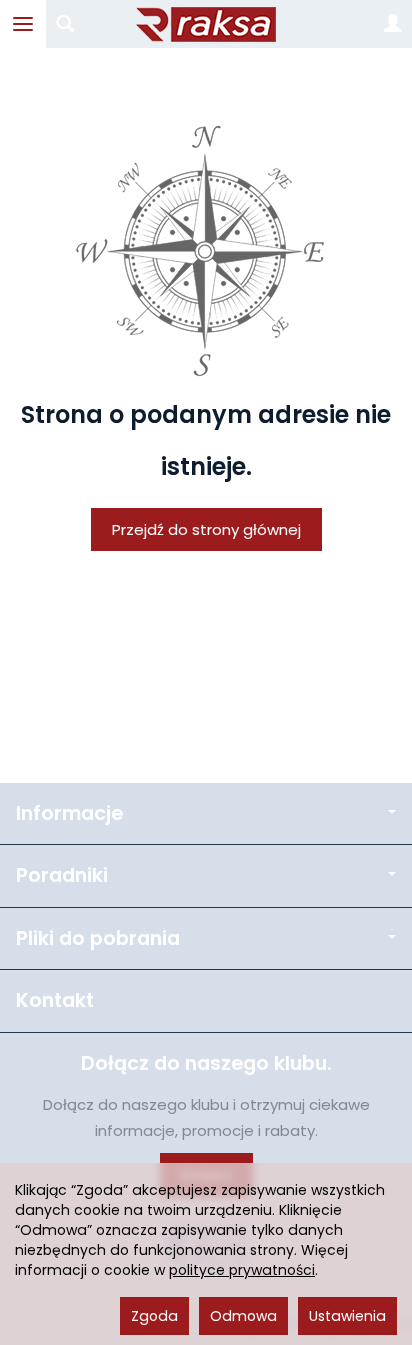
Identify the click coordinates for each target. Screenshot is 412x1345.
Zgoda (154, 1316)
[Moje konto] (393, 24)
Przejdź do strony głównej (206, 529)
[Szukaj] (65, 24)
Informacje (69, 813)
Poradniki (62, 875)
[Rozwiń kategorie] (23, 24)
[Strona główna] (206, 24)
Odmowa (243, 1316)
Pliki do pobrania (98, 938)
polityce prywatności (242, 1270)
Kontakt (55, 1000)
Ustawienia (347, 1316)
